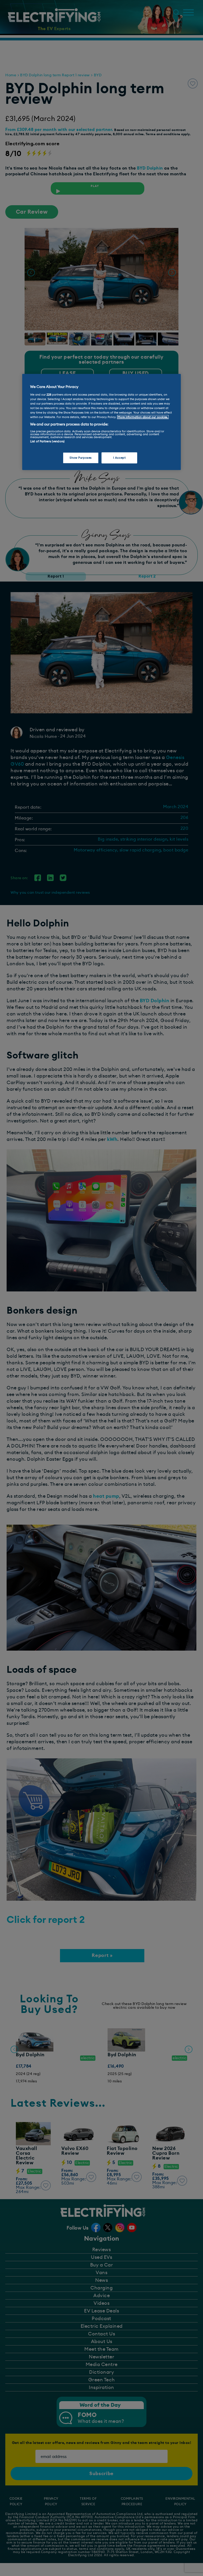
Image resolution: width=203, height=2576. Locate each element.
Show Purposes (80, 458)
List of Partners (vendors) (47, 441)
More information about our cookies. (143, 417)
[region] (101, 422)
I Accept (119, 458)
